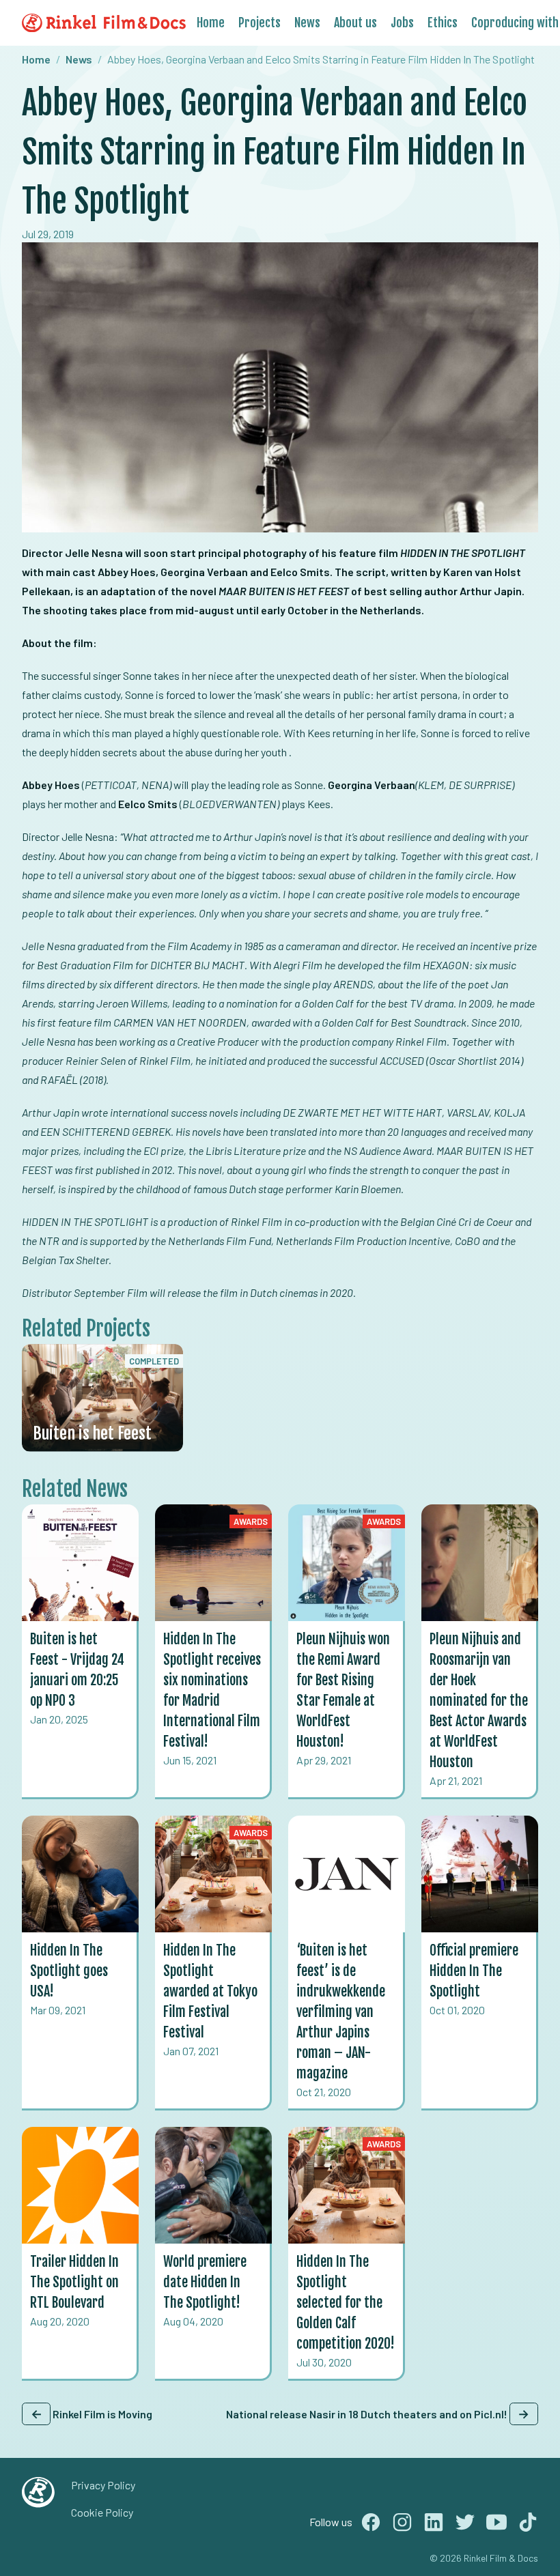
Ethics (443, 23)
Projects (260, 23)
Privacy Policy (103, 2485)
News (307, 23)
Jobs (402, 23)
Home (211, 23)
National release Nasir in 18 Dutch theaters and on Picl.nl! (378, 2414)
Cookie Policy (102, 2512)
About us (355, 23)
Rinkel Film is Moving (92, 2414)
